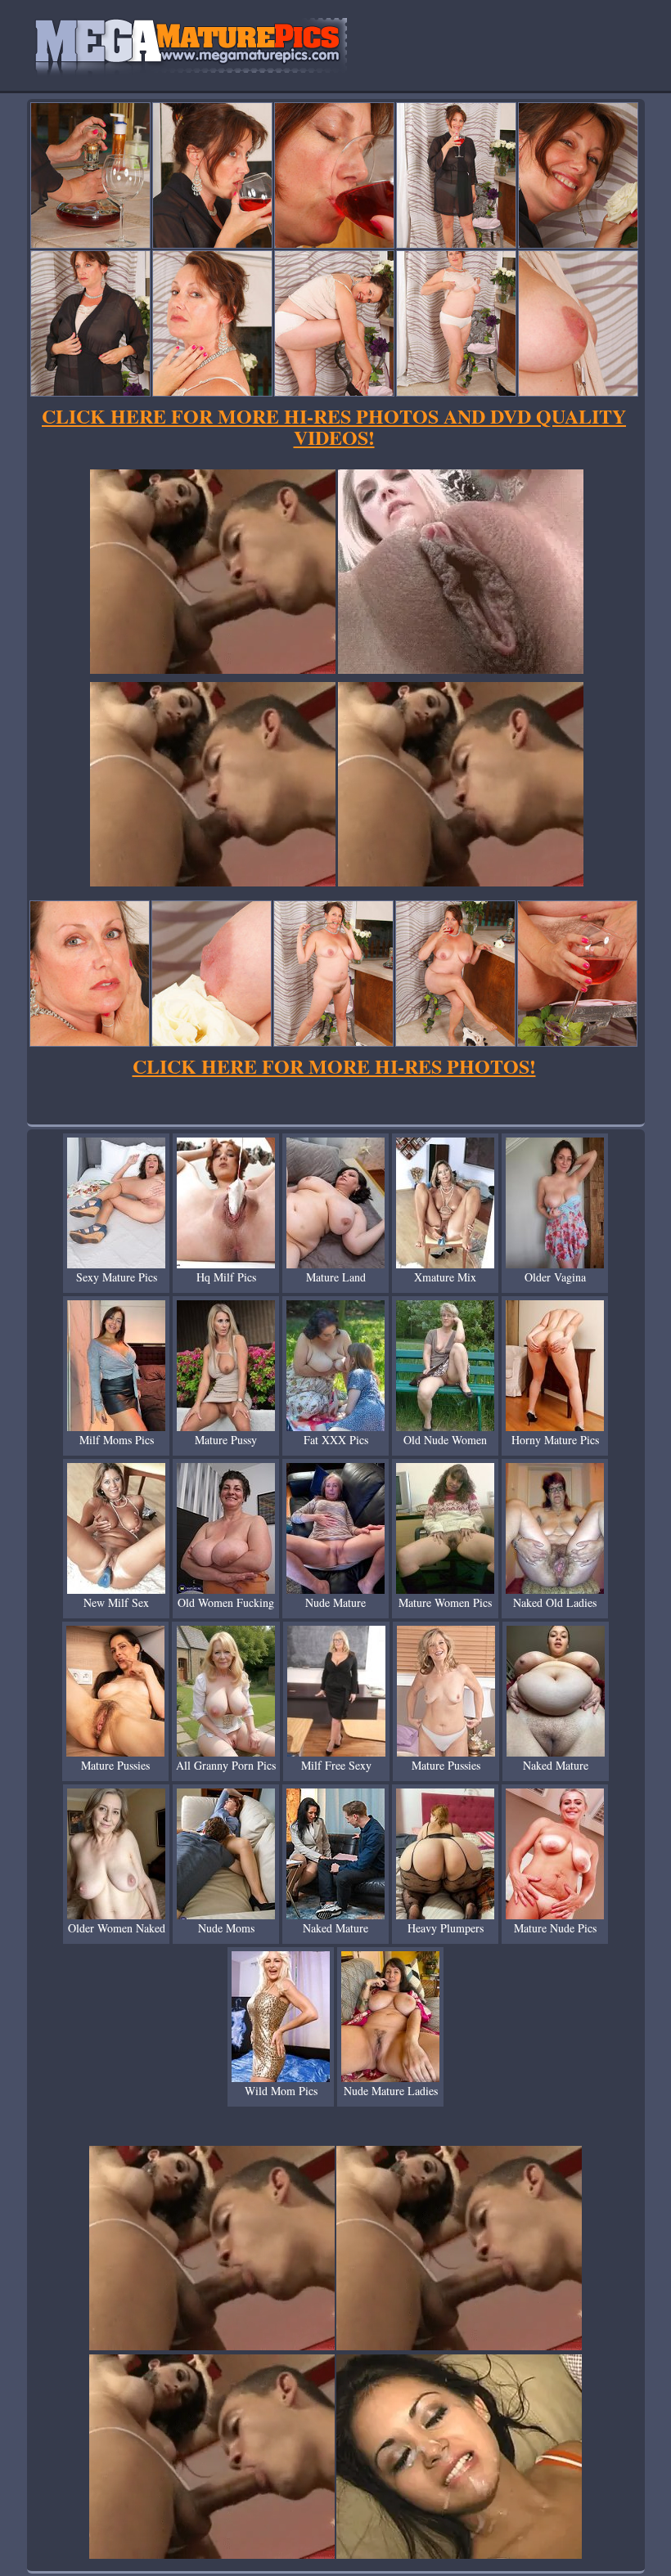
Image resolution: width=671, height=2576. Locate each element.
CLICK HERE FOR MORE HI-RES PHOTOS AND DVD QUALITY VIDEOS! (334, 426)
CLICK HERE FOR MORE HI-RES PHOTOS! (334, 1066)
